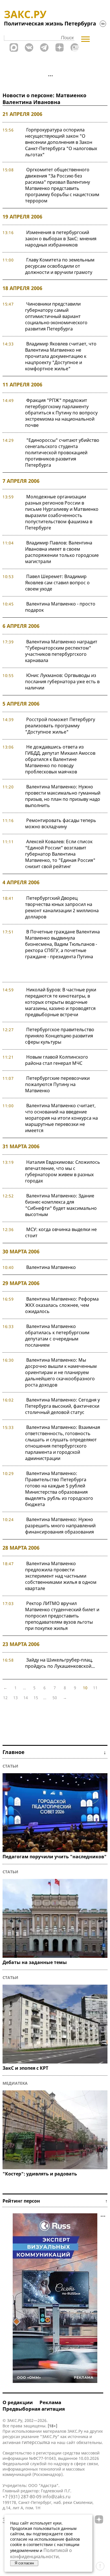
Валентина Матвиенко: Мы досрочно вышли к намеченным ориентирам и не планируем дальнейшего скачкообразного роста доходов (61, 1372)
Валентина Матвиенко (51, 1267)
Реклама (50, 2402)
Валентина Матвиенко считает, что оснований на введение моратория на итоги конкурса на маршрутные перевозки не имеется (61, 1118)
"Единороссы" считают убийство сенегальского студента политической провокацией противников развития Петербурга (62, 453)
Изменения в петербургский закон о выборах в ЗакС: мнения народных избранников (61, 239)
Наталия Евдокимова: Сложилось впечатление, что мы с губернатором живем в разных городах (63, 1171)
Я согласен (24, 2563)
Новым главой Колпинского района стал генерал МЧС (57, 1060)
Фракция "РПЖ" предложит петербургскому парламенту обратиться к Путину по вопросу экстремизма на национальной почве (61, 413)
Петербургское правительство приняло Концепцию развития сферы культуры (60, 1036)
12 (5, 1698)
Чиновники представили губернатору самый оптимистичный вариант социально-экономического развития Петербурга (56, 316)
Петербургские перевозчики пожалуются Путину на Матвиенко (57, 1084)
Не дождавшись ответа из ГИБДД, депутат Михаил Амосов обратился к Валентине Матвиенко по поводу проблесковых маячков (60, 759)
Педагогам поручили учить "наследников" (55, 1857)
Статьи (10, 1766)
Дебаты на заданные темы (35, 1962)
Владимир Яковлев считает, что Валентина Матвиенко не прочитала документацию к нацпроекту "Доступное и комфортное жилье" (61, 356)
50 (55, 1698)
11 (95, 1688)
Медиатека (15, 2083)
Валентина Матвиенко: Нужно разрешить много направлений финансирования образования (60, 1526)
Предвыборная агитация (34, 2409)
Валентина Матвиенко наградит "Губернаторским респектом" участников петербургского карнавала (61, 651)
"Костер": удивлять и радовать (40, 2174)
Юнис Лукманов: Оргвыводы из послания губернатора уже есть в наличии (62, 682)
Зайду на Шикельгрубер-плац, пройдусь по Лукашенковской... (60, 1663)
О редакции (18, 2402)
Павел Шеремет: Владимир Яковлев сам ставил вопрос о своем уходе (57, 583)
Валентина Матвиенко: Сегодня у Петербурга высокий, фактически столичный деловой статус (62, 1406)
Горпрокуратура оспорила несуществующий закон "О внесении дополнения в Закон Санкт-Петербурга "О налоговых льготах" (61, 142)
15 (36, 1698)
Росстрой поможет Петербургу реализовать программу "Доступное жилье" (60, 726)
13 (16, 1698)
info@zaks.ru (57, 2497)
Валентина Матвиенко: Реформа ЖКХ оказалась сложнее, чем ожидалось (62, 1305)
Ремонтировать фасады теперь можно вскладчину (61, 823)
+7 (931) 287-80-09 (22, 2497)
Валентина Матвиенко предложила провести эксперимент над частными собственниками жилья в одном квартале (61, 1576)
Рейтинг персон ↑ (55, 2201)
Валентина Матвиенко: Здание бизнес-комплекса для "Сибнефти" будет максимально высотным (61, 1205)
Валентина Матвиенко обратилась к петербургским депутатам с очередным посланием (57, 1336)
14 (26, 1698)
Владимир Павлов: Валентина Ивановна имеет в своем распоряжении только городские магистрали (62, 552)
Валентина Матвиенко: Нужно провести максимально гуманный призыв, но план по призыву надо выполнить (63, 796)
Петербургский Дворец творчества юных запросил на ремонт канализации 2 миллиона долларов (62, 907)
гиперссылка (36, 2442)
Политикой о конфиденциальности (41, 2553)
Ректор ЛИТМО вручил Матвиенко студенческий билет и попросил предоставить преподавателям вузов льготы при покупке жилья (62, 1616)
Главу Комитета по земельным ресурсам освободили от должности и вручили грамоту (60, 266)
